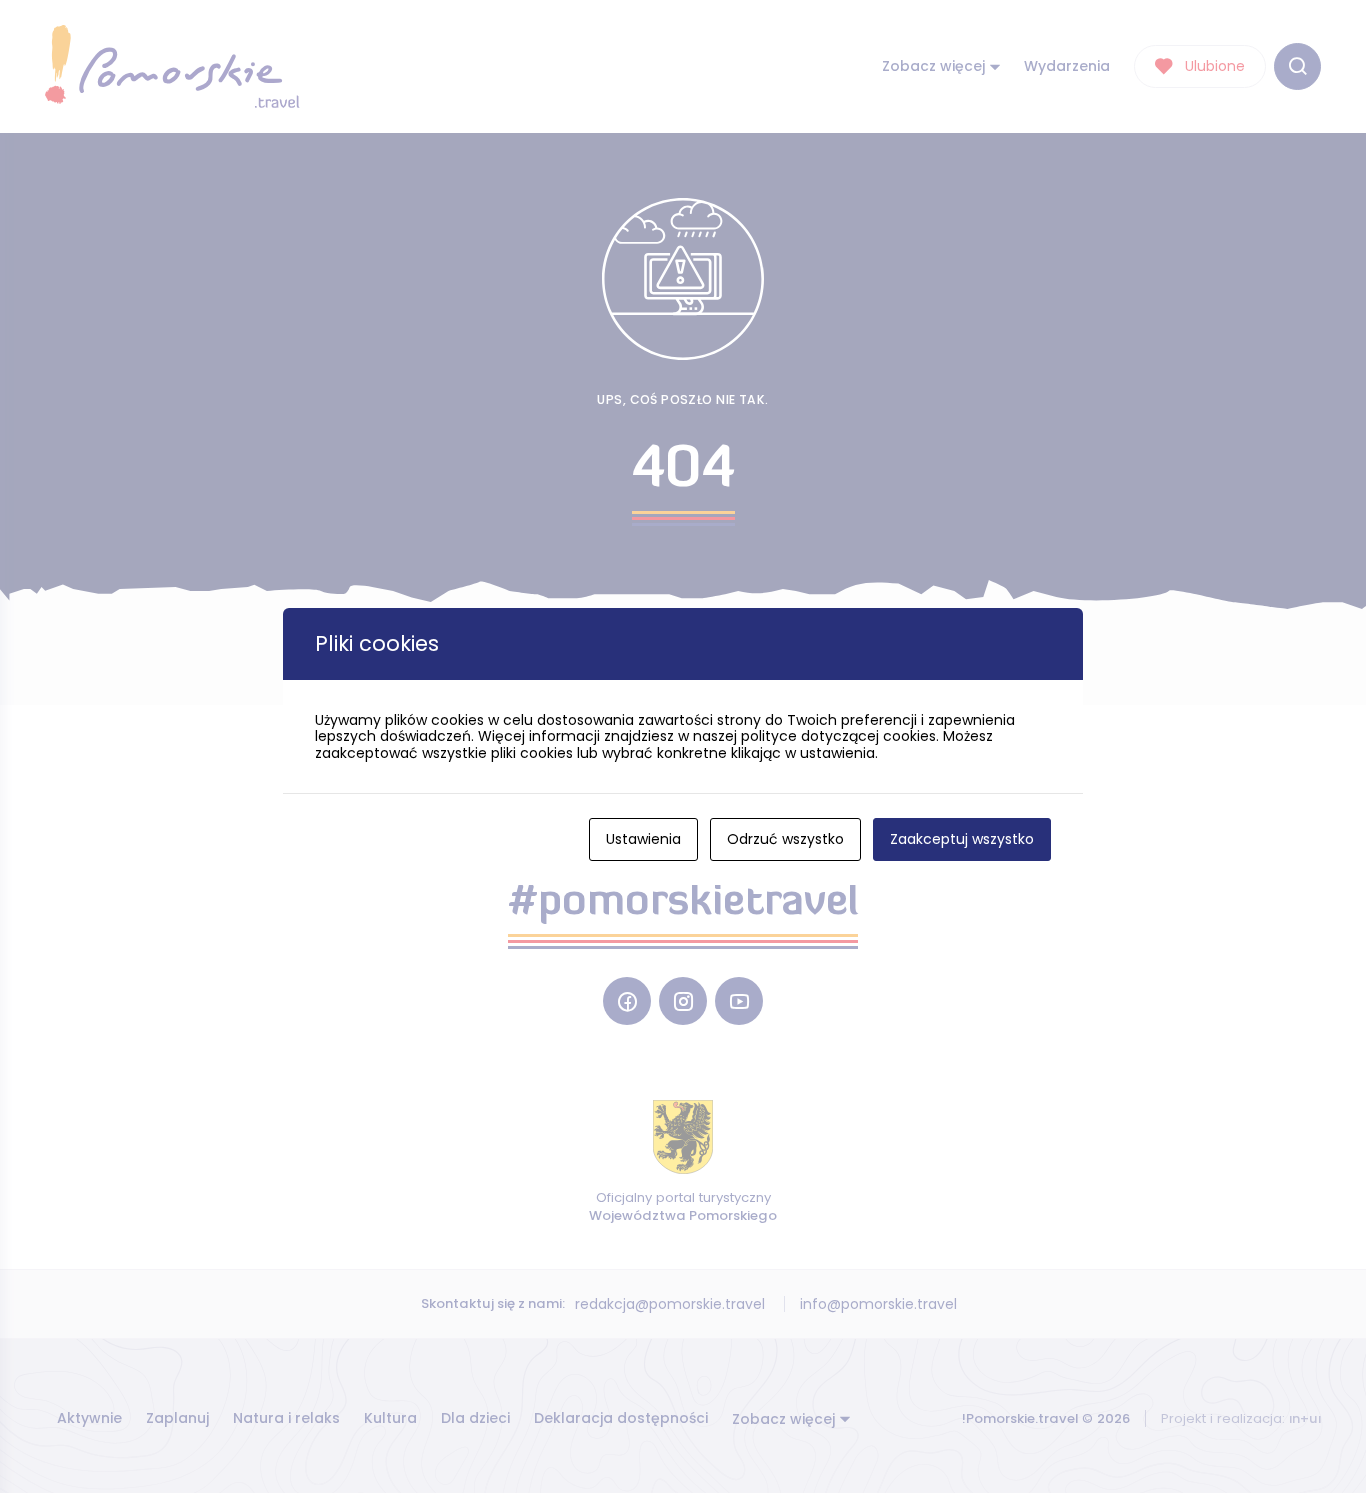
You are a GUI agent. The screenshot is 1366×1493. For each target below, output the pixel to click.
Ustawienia (643, 839)
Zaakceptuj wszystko (962, 839)
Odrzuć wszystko (785, 839)
